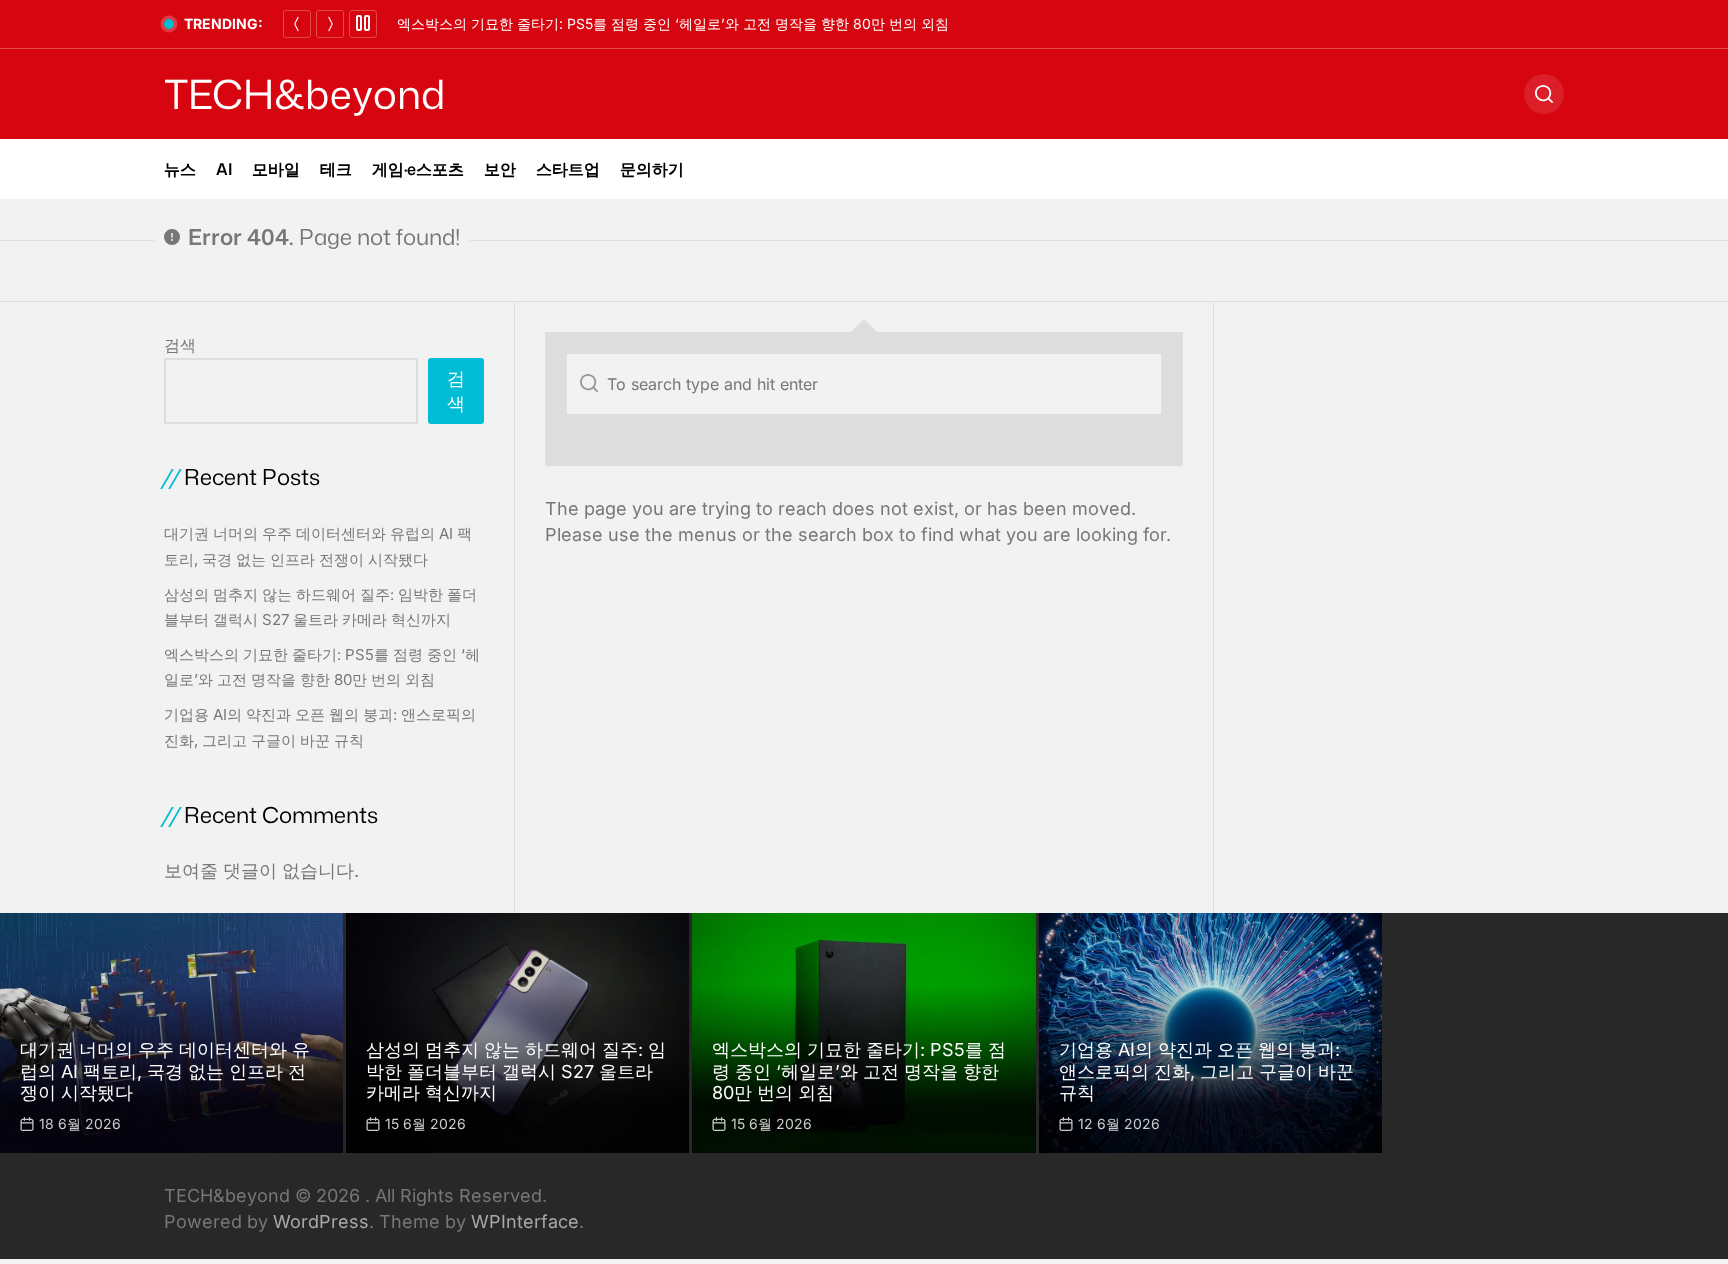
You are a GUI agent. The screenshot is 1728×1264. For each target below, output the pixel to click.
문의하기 (652, 169)
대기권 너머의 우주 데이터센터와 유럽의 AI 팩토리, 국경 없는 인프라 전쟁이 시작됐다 (165, 1071)
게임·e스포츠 (418, 169)
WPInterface (525, 1221)
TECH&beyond (304, 94)
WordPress (321, 1221)
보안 (500, 169)
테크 (336, 169)
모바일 (276, 169)
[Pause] (363, 24)
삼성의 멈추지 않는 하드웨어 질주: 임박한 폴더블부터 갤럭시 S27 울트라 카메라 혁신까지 (516, 1071)
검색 (180, 345)
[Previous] (297, 24)
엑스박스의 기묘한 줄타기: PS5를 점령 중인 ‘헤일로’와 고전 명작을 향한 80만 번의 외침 (673, 23)
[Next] (330, 24)
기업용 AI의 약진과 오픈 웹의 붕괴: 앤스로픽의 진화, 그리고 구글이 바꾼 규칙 (1206, 1071)
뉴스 (180, 169)
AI (224, 169)
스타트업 (568, 169)
